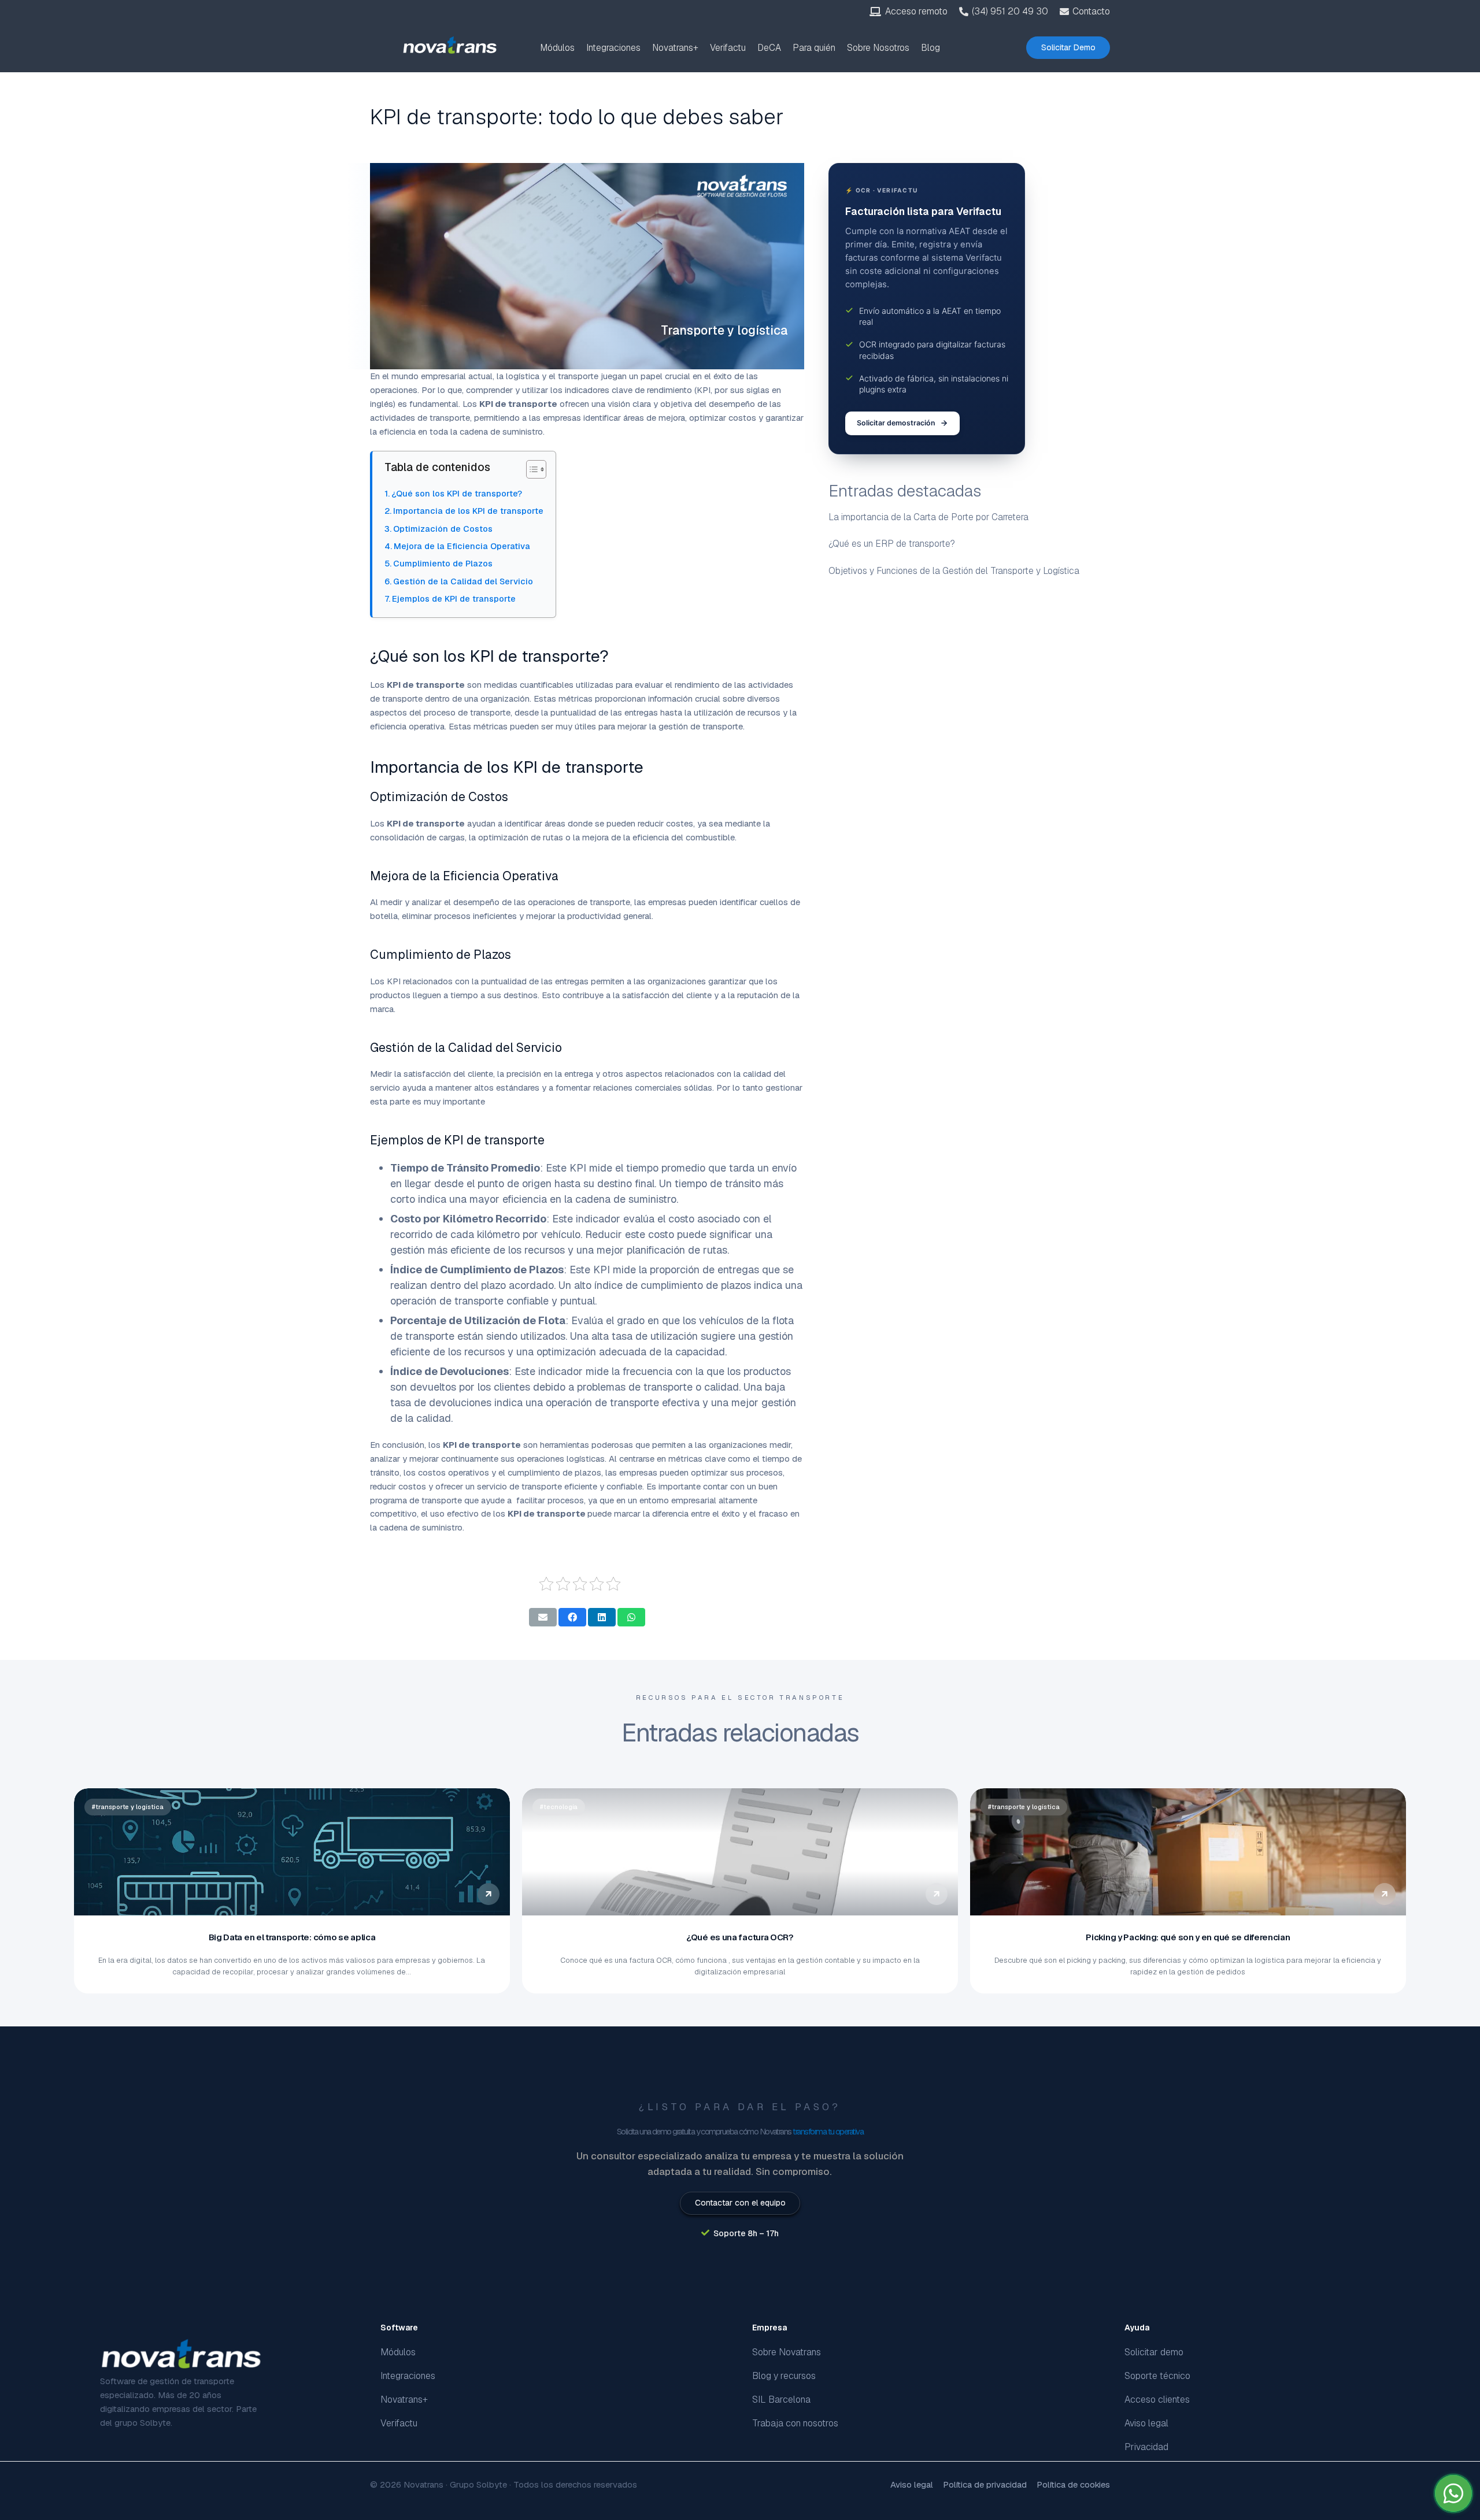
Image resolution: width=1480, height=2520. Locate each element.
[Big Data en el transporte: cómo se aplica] (292, 1852)
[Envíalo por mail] (543, 1617)
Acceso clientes (1157, 2399)
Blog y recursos (784, 2376)
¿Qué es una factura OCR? (740, 1937)
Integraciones (408, 2376)
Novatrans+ (404, 2399)
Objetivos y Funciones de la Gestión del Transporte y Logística (954, 571)
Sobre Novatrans (787, 2352)
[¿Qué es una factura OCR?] (740, 1852)
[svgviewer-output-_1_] (450, 45)
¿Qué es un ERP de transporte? (892, 544)
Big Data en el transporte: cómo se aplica (292, 1937)
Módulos (398, 2352)
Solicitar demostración (896, 423)
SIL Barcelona (781, 2399)
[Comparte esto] (572, 1617)
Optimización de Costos (443, 529)
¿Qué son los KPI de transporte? (457, 493)
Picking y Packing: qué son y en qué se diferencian (1188, 1937)
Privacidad (1146, 2447)
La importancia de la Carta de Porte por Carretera (928, 516)
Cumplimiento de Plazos (443, 563)
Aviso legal (1146, 2423)
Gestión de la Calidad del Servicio (463, 581)
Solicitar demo (1154, 2352)
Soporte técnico (1157, 2376)
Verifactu (399, 2423)
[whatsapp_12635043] (1453, 2493)
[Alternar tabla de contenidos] (530, 469)
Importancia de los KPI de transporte (468, 511)
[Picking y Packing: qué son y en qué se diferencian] (1188, 1852)
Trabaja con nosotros (795, 2423)
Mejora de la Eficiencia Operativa (462, 546)
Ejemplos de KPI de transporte (454, 598)
